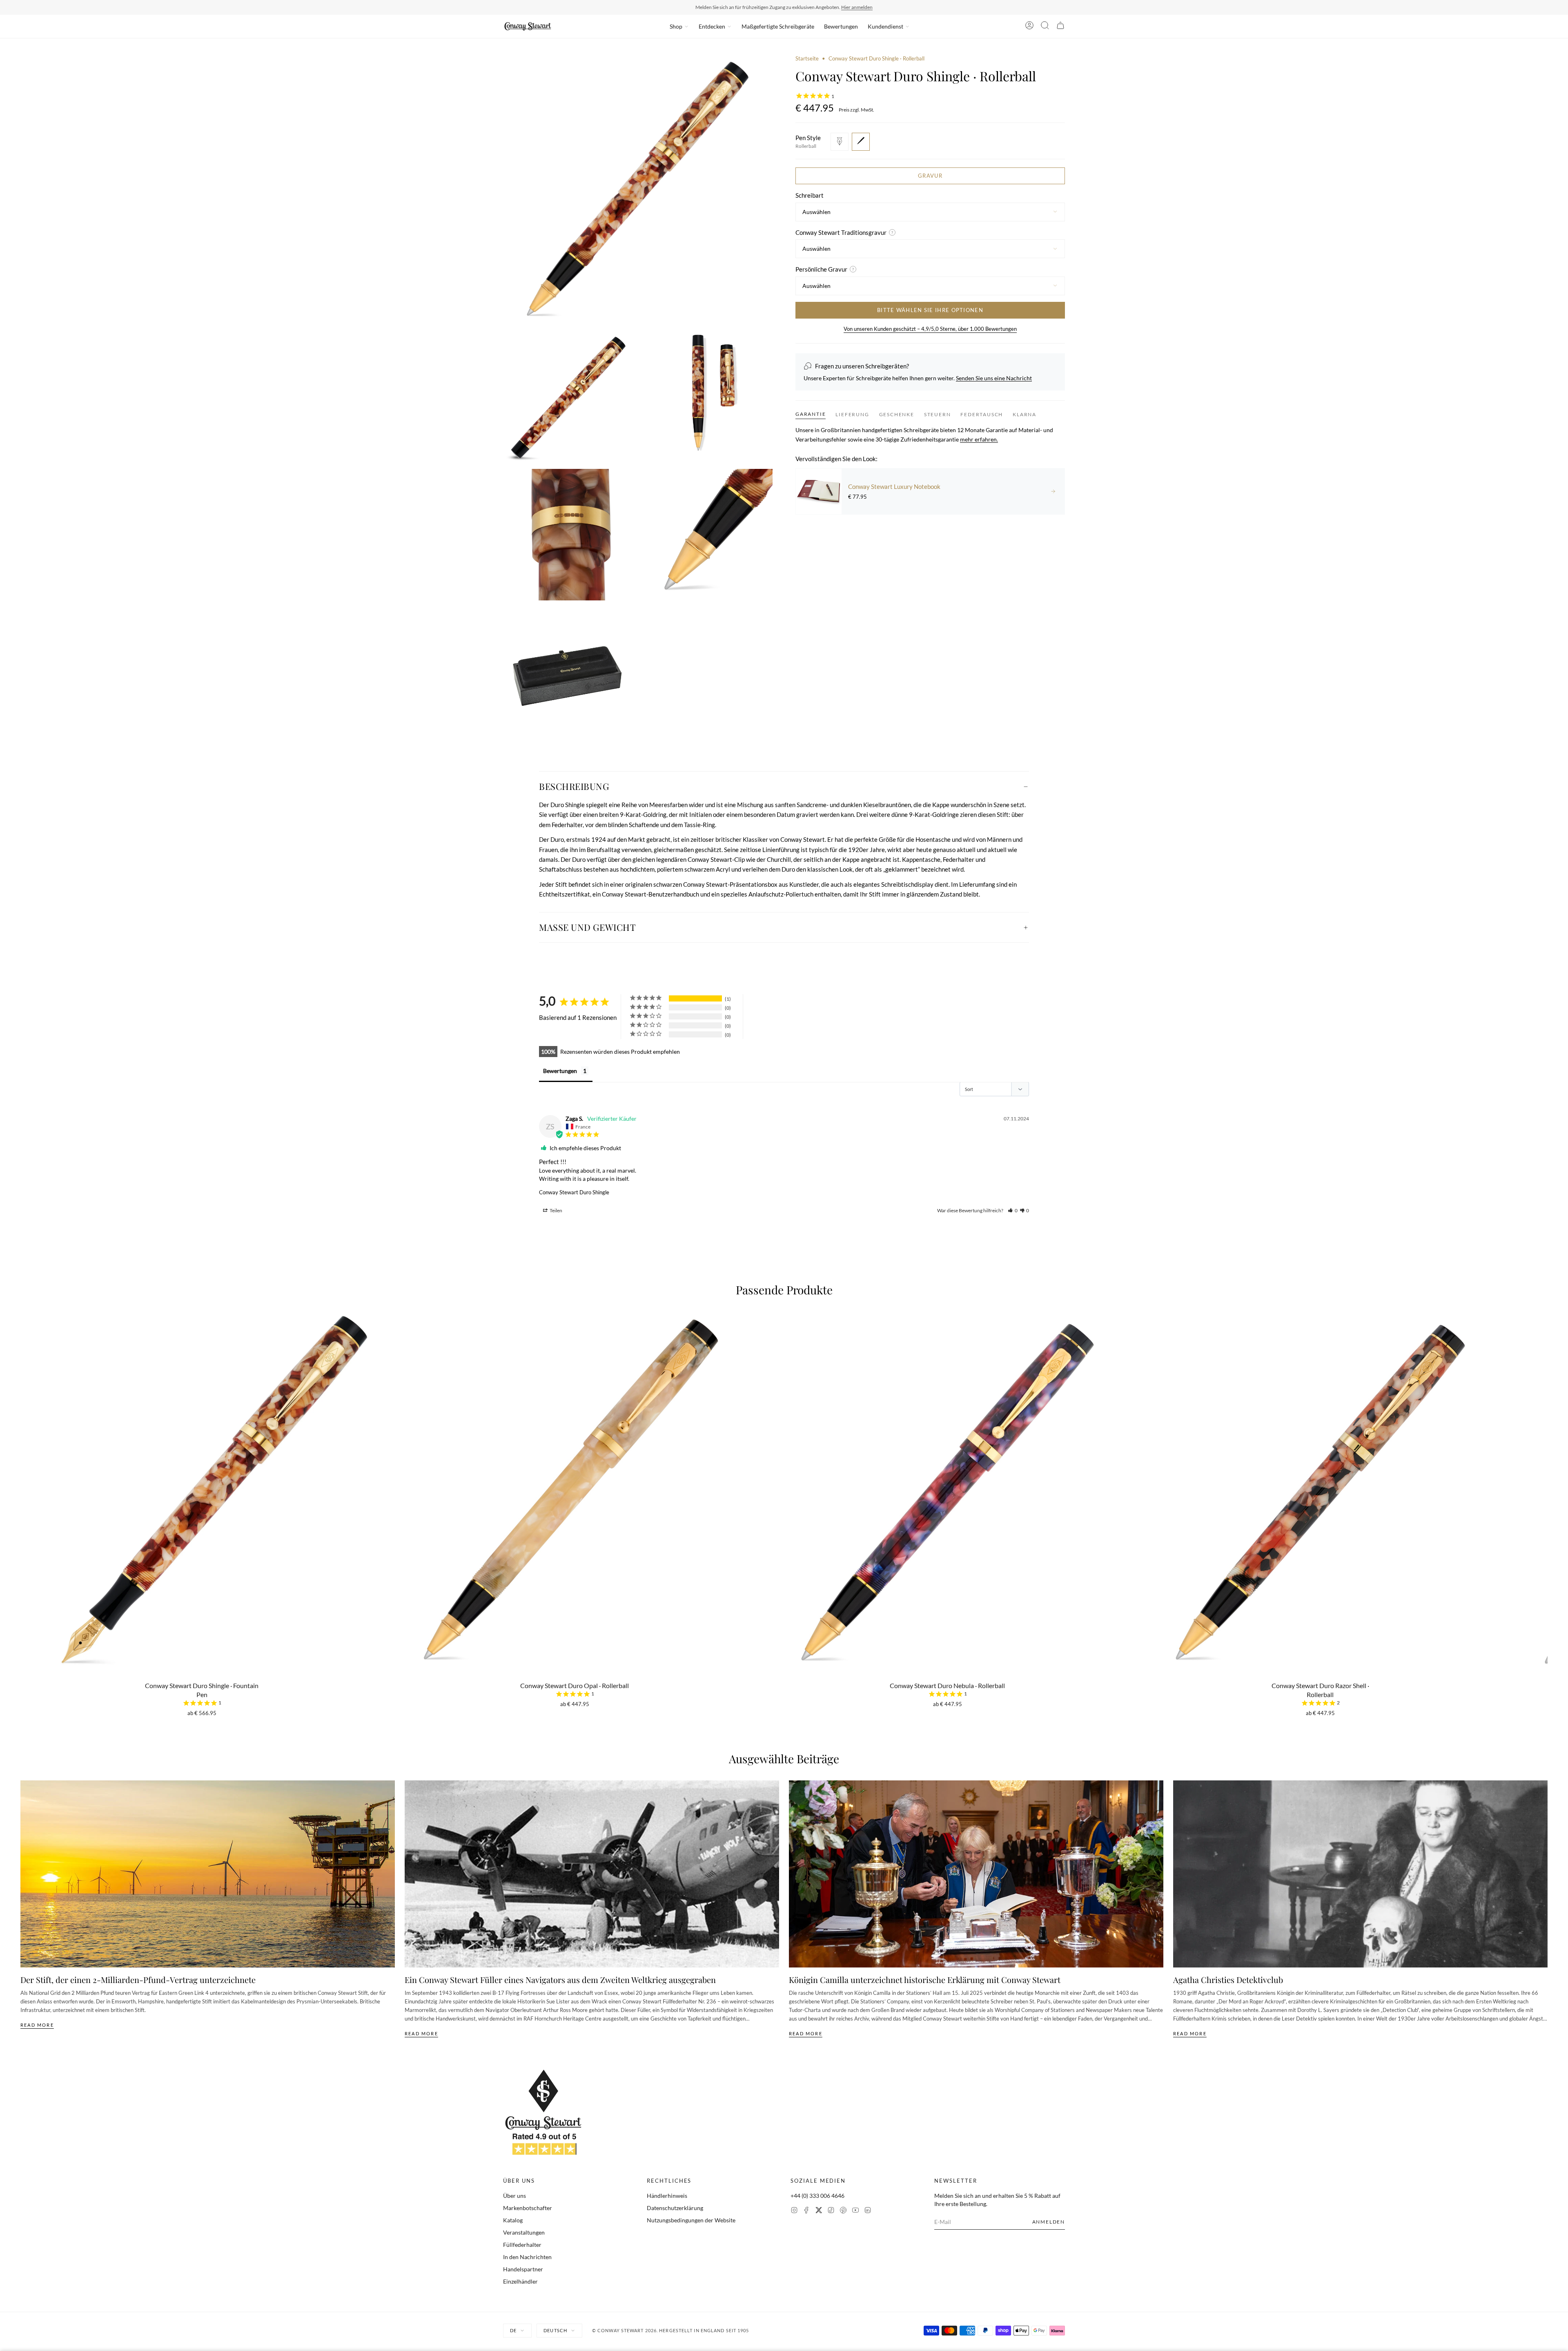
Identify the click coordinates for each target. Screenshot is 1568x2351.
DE (513, 2330)
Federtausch (982, 414)
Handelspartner (523, 2269)
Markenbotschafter (528, 2208)
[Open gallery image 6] (569, 673)
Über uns (514, 2196)
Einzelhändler (520, 2281)
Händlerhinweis (667, 2196)
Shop (676, 26)
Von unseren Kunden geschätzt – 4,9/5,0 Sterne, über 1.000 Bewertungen (930, 329)
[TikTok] (831, 2211)
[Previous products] (23, 1454)
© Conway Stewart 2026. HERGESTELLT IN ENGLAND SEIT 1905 (671, 2330)
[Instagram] (794, 2211)
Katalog (513, 2220)
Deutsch (555, 2330)
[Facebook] (806, 2211)
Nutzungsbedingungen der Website (691, 2220)
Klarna (1025, 414)
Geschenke (897, 414)
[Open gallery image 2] (569, 397)
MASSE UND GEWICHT (587, 927)
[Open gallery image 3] (707, 397)
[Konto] (1029, 27)
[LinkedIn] (868, 2211)
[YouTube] (855, 2211)
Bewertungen (841, 26)
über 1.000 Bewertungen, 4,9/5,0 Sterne (836, 7)
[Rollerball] (861, 141)
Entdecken (712, 26)
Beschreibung (574, 786)
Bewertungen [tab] (560, 1071)
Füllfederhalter (522, 2245)
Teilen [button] (556, 1210)
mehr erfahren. (979, 439)
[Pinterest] (843, 2211)
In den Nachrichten (527, 2257)
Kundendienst (885, 26)
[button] (1013, 1210)
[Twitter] (819, 2211)
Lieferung (852, 414)
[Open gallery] (638, 190)
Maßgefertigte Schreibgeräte (778, 26)
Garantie (811, 414)
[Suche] (1045, 27)
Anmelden (1049, 2222)
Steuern (938, 414)
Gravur (930, 175)
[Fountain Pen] (840, 141)
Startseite (807, 58)
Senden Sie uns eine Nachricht (994, 378)
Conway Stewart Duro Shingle (574, 1192)
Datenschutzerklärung (675, 2208)
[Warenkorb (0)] (1060, 27)
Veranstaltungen (524, 2232)
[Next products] (1545, 1454)
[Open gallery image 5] (707, 535)
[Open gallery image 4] (569, 535)
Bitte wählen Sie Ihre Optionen (930, 310)
